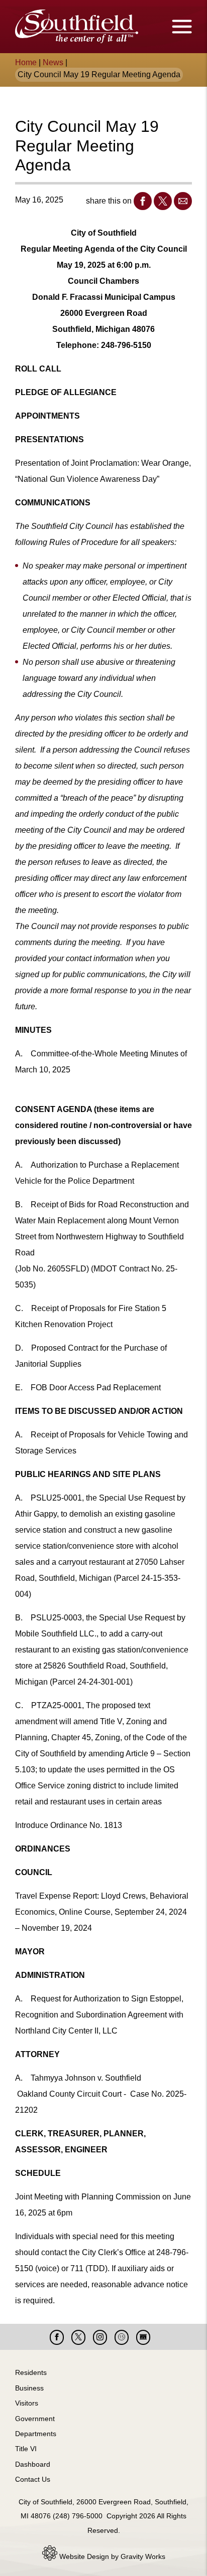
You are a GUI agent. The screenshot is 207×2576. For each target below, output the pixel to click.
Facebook (143, 201)
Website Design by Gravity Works (111, 2556)
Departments (36, 2434)
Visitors (27, 2403)
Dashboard (33, 2464)
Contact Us (33, 2479)
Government (35, 2419)
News (53, 62)
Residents (31, 2372)
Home (26, 62)
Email (183, 201)
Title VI (26, 2449)
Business (29, 2388)
